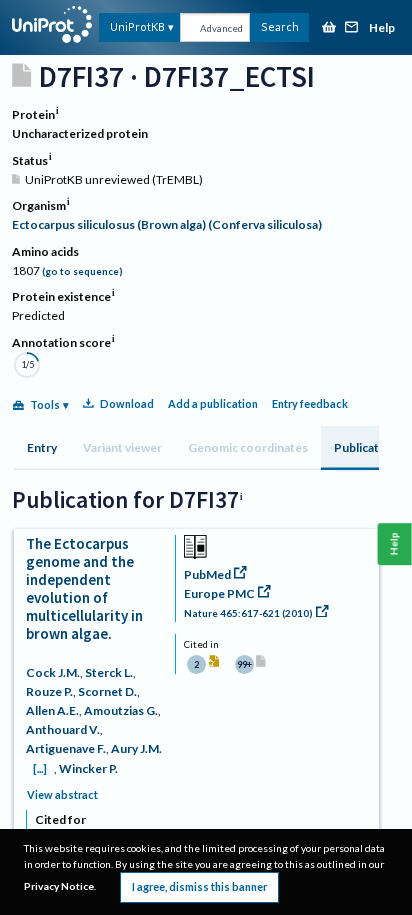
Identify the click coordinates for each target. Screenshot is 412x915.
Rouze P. (49, 691)
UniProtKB (137, 26)
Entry (42, 447)
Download (127, 403)
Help (382, 28)
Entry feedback (310, 403)
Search (280, 26)
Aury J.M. (136, 748)
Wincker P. (88, 768)
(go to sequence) (82, 271)
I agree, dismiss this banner (199, 886)
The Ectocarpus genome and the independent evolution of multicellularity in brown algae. (84, 588)
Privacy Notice (59, 886)
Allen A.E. (52, 710)
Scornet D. (107, 691)
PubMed (207, 574)
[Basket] (329, 28)
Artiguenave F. (66, 748)
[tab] (42, 448)
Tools (45, 404)
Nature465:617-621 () (248, 613)
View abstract (62, 794)
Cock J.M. (53, 672)
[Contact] (352, 28)
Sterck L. (109, 672)
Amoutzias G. (121, 710)
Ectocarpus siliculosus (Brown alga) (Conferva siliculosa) (167, 224)
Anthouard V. (63, 729)
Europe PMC (219, 593)
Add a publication (213, 403)
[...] (40, 768)
